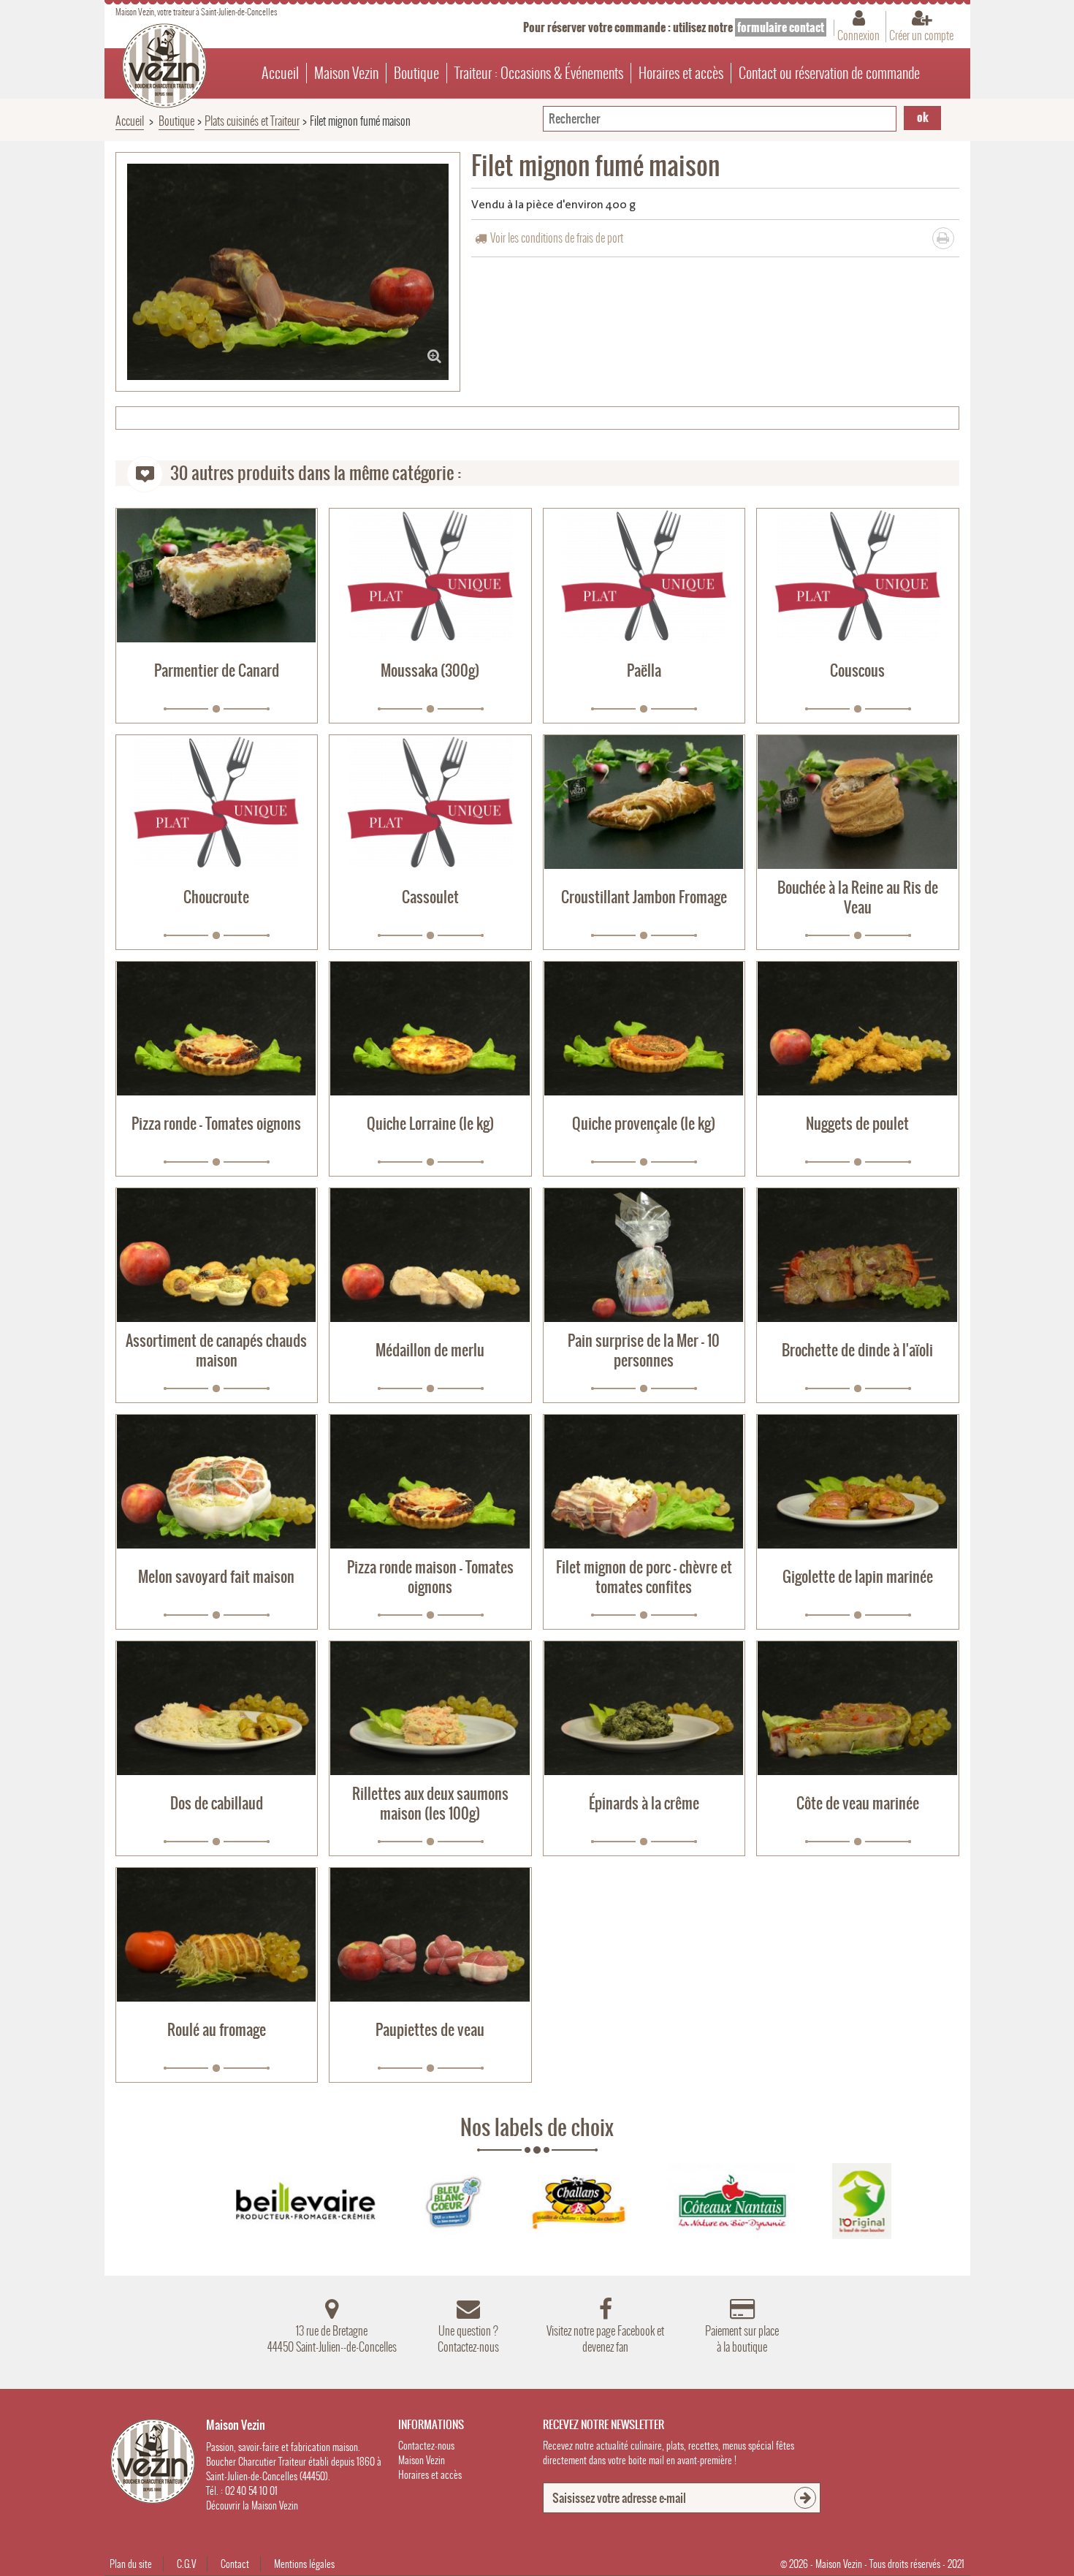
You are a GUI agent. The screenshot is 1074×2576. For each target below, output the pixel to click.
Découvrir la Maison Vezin (252, 2505)
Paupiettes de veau (430, 2030)
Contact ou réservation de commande (829, 73)
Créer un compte (921, 35)
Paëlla (644, 670)
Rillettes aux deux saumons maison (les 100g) (430, 1804)
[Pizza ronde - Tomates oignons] (217, 1029)
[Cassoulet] (430, 802)
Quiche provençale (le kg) (644, 1124)
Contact (235, 2564)
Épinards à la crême (644, 1803)
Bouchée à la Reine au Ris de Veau (858, 897)
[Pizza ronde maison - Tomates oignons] (430, 1482)
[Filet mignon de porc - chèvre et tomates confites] (644, 1482)
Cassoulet (430, 897)
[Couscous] (858, 575)
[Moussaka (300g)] (430, 575)
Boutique (416, 73)
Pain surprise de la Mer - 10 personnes (644, 1350)
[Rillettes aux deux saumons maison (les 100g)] (430, 1708)
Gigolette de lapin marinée (858, 1577)
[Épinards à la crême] (644, 1708)
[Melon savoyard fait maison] (217, 1482)
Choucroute (216, 897)
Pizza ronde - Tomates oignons (216, 1124)
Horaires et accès (681, 73)
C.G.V (186, 2564)
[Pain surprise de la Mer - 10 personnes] (644, 1255)
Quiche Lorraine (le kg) (430, 1124)
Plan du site (131, 2564)
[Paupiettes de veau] (430, 1935)
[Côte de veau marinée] (858, 1708)
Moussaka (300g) (430, 670)
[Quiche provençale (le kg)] (644, 1029)
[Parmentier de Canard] (217, 575)
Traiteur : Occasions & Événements (539, 73)
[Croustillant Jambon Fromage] (644, 802)
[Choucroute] (217, 802)
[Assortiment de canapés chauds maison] (217, 1255)
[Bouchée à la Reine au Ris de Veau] (858, 802)
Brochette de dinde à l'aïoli (857, 1350)
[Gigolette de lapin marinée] (858, 1482)
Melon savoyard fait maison (216, 1577)
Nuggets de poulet (857, 1124)
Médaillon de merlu (430, 1350)
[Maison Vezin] (164, 66)
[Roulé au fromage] (217, 1935)
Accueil (280, 73)
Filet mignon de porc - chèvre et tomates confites (644, 1577)
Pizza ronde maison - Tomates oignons (430, 1577)
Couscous (857, 670)
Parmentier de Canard (217, 670)
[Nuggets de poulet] (858, 1029)
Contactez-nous (426, 2446)
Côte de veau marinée (858, 1803)
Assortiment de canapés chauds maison (216, 1350)
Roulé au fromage (217, 2030)
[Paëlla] (644, 575)
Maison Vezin (346, 73)
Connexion (858, 35)
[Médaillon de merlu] (430, 1255)
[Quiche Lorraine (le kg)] (430, 1029)
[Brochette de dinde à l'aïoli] (858, 1255)
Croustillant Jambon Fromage (644, 897)
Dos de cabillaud (217, 1803)
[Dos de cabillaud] (217, 1708)
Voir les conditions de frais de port (557, 238)
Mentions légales (304, 2564)
